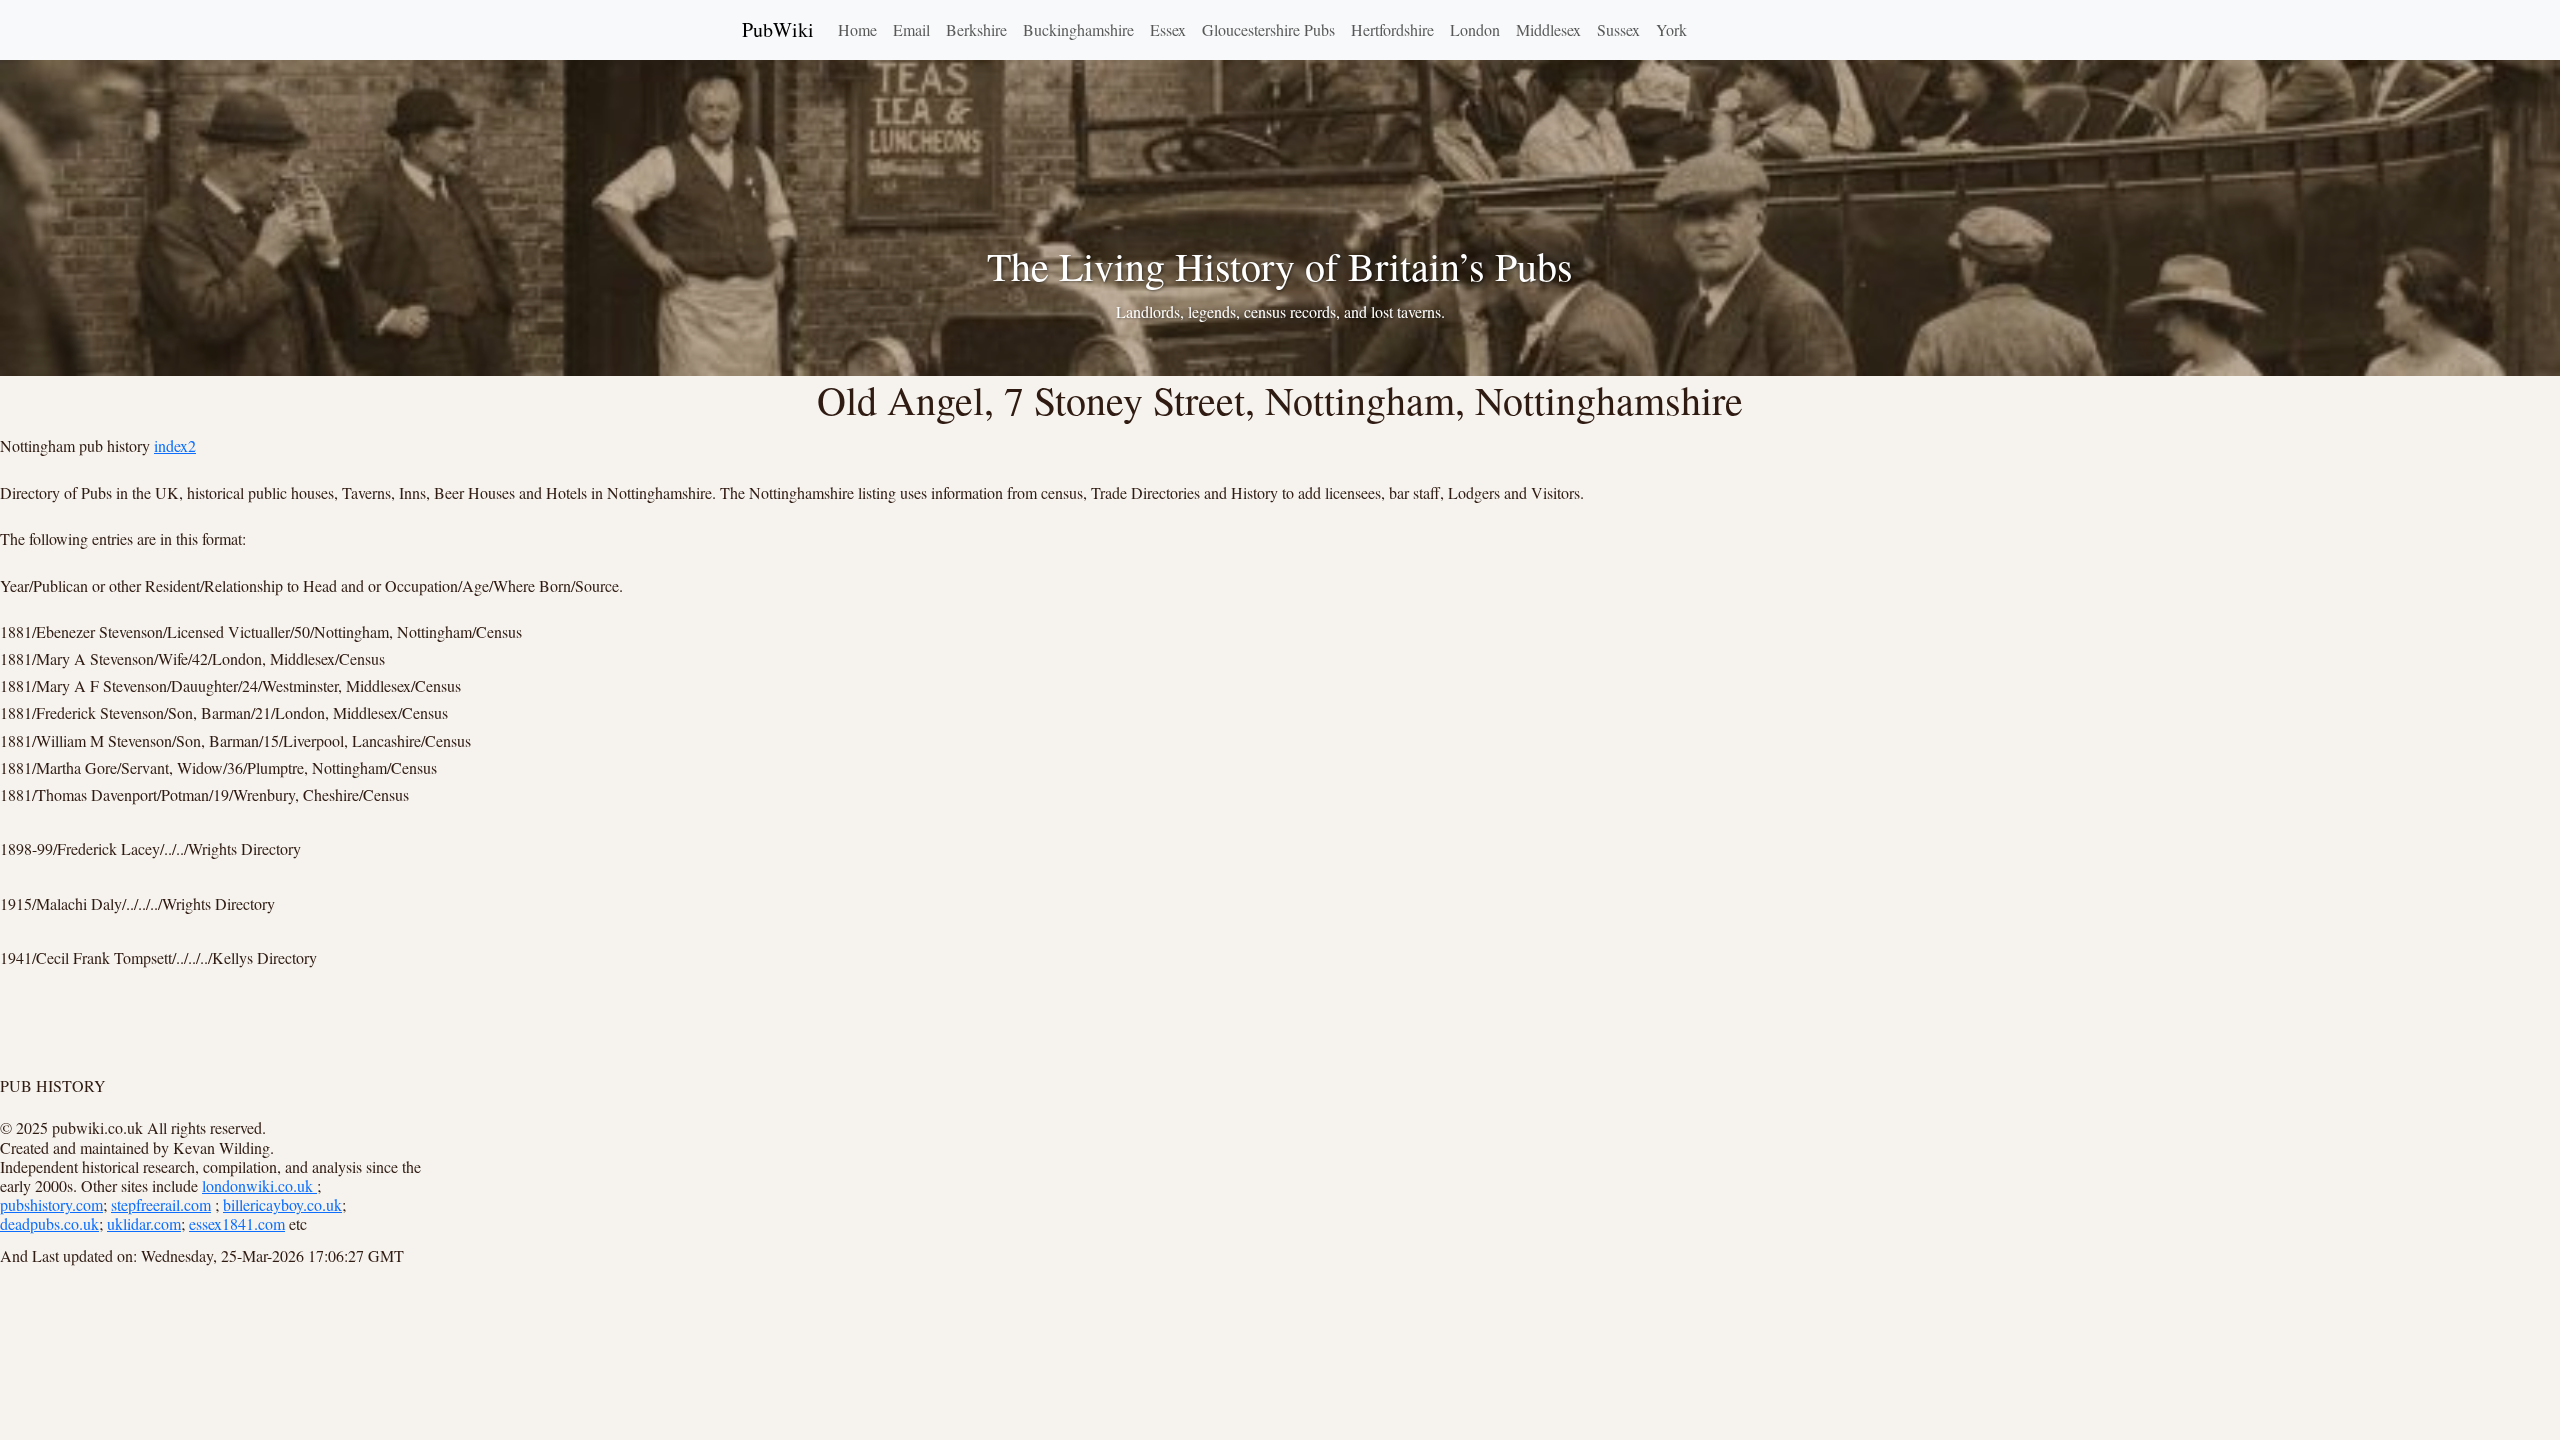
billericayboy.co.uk (282, 1204)
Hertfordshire (1392, 29)
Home (857, 29)
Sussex (1618, 29)
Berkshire (976, 29)
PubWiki (778, 29)
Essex (1168, 29)
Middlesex (1548, 29)
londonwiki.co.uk (259, 1185)
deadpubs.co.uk (49, 1223)
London (1475, 29)
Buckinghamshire (1078, 29)
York (1671, 29)
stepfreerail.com (161, 1204)
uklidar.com (144, 1223)
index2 (175, 445)
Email (911, 29)
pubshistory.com (51, 1204)
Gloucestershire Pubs (1268, 29)
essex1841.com (237, 1223)
